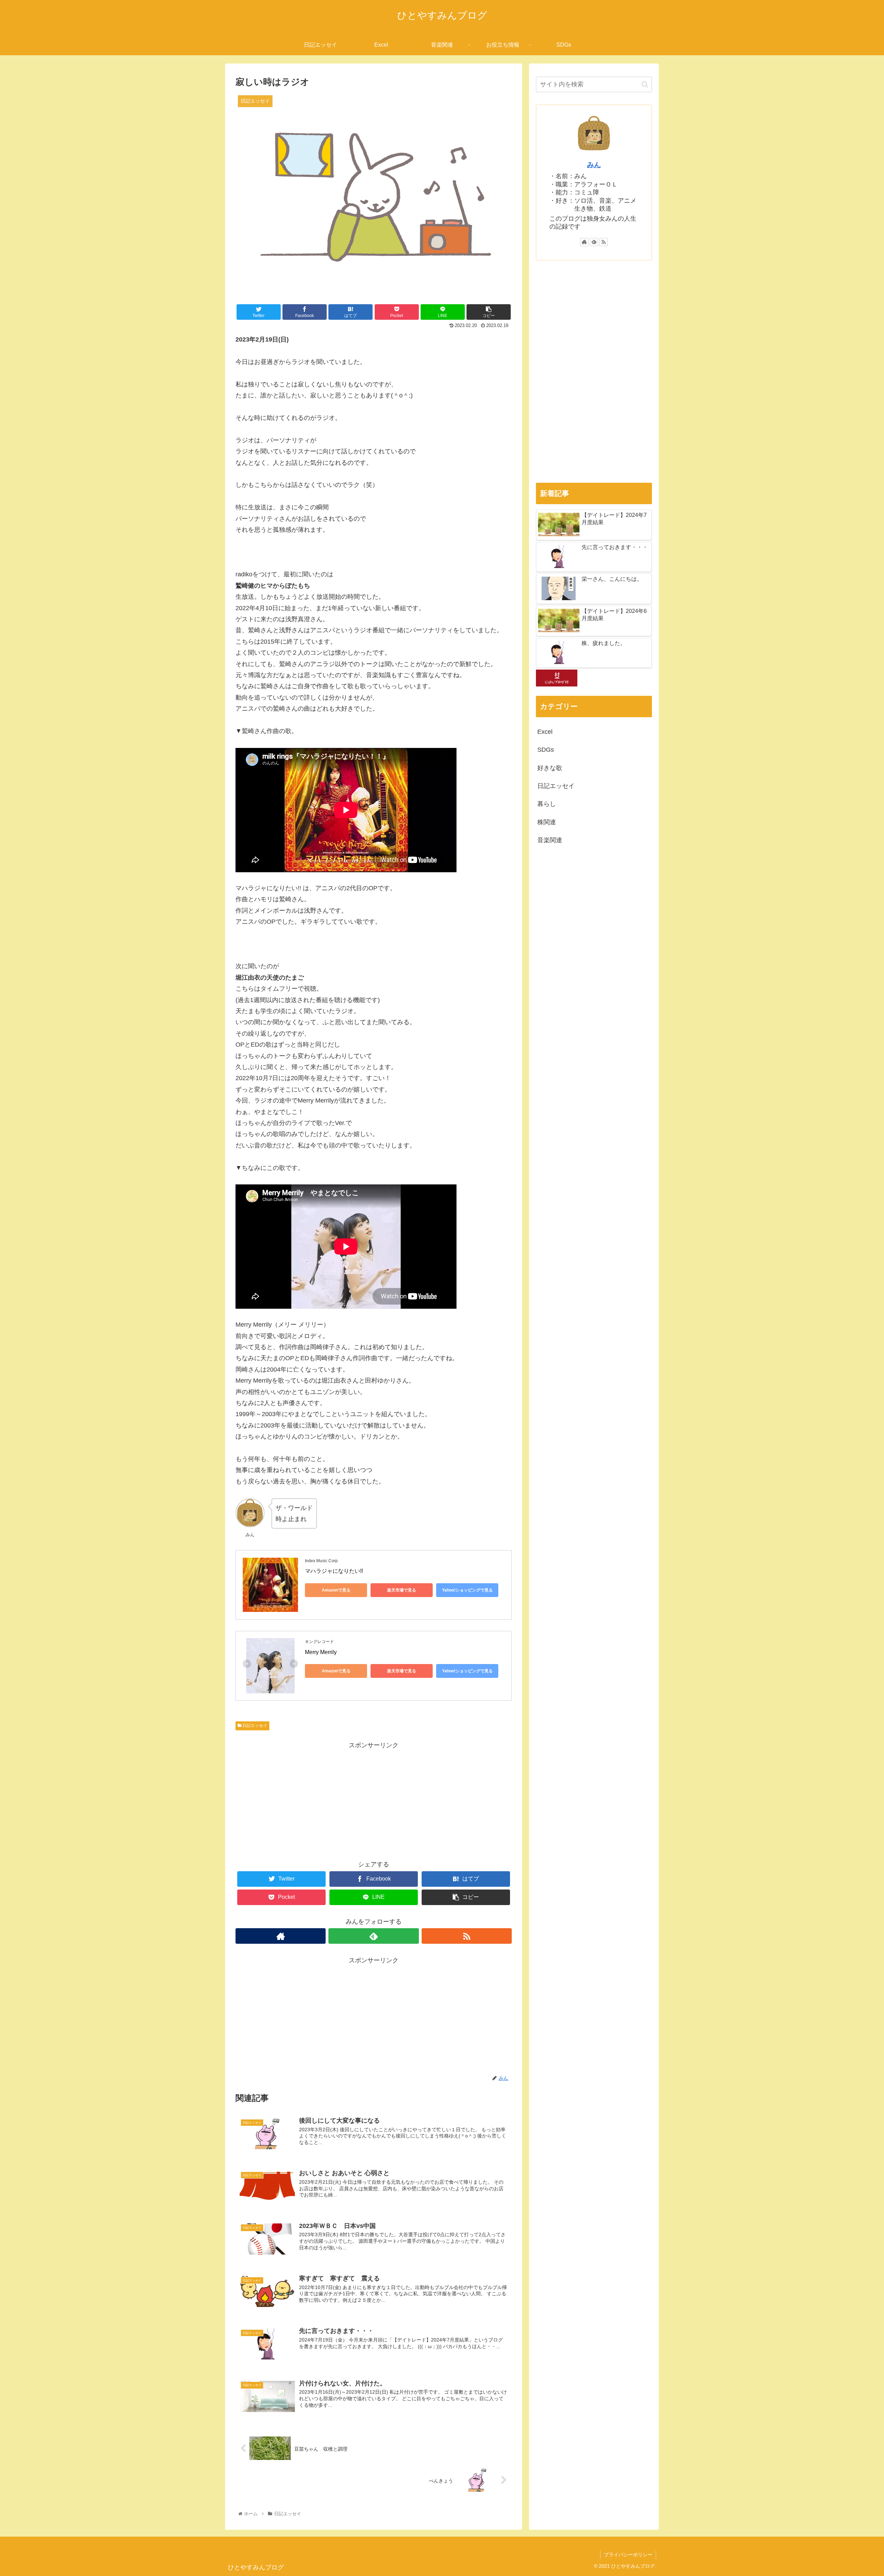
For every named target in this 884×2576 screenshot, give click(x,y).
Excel (545, 731)
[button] (645, 84)
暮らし (547, 804)
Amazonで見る (336, 1590)
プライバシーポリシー (628, 2555)
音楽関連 (550, 840)
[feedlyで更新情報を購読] (373, 1936)
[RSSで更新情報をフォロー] (467, 1936)
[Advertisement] (374, 1799)
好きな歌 (550, 768)
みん (594, 165)
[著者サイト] (281, 1936)
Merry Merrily (321, 1652)
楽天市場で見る (402, 1590)
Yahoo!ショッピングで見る (467, 1590)
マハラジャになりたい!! (334, 1571)
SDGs (546, 750)
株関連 (547, 822)
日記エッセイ (254, 1726)
